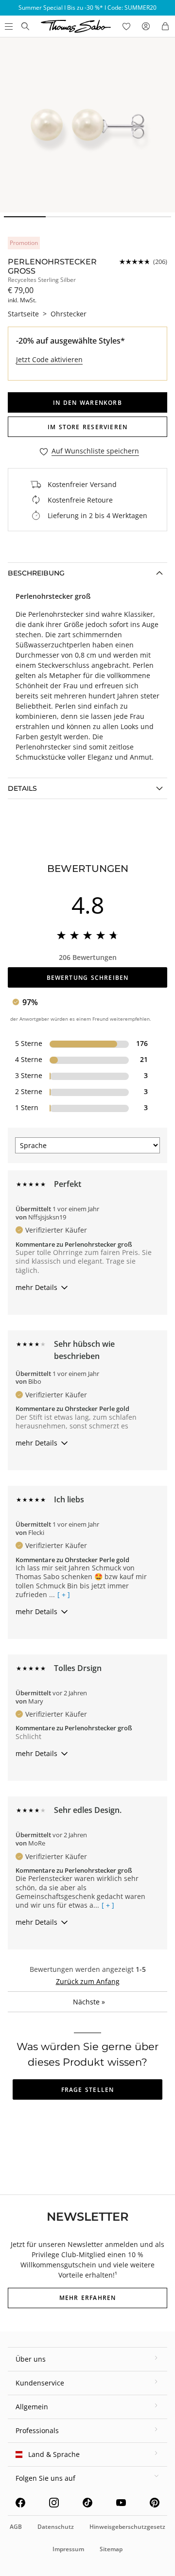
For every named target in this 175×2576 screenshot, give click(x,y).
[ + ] (64, 1595)
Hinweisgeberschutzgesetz (127, 2527)
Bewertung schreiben (88, 978)
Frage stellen (88, 2090)
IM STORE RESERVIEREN (87, 427)
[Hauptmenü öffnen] (8, 26)
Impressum (68, 2549)
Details (22, 788)
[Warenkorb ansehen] (165, 26)
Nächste (89, 2002)
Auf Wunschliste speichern (95, 451)
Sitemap (111, 2549)
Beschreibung (36, 573)
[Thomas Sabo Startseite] (25, 26)
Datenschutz (56, 2527)
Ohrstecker (69, 314)
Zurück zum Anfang (88, 1981)
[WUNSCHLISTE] (126, 26)
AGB (16, 2527)
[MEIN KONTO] (146, 26)
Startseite (23, 314)
